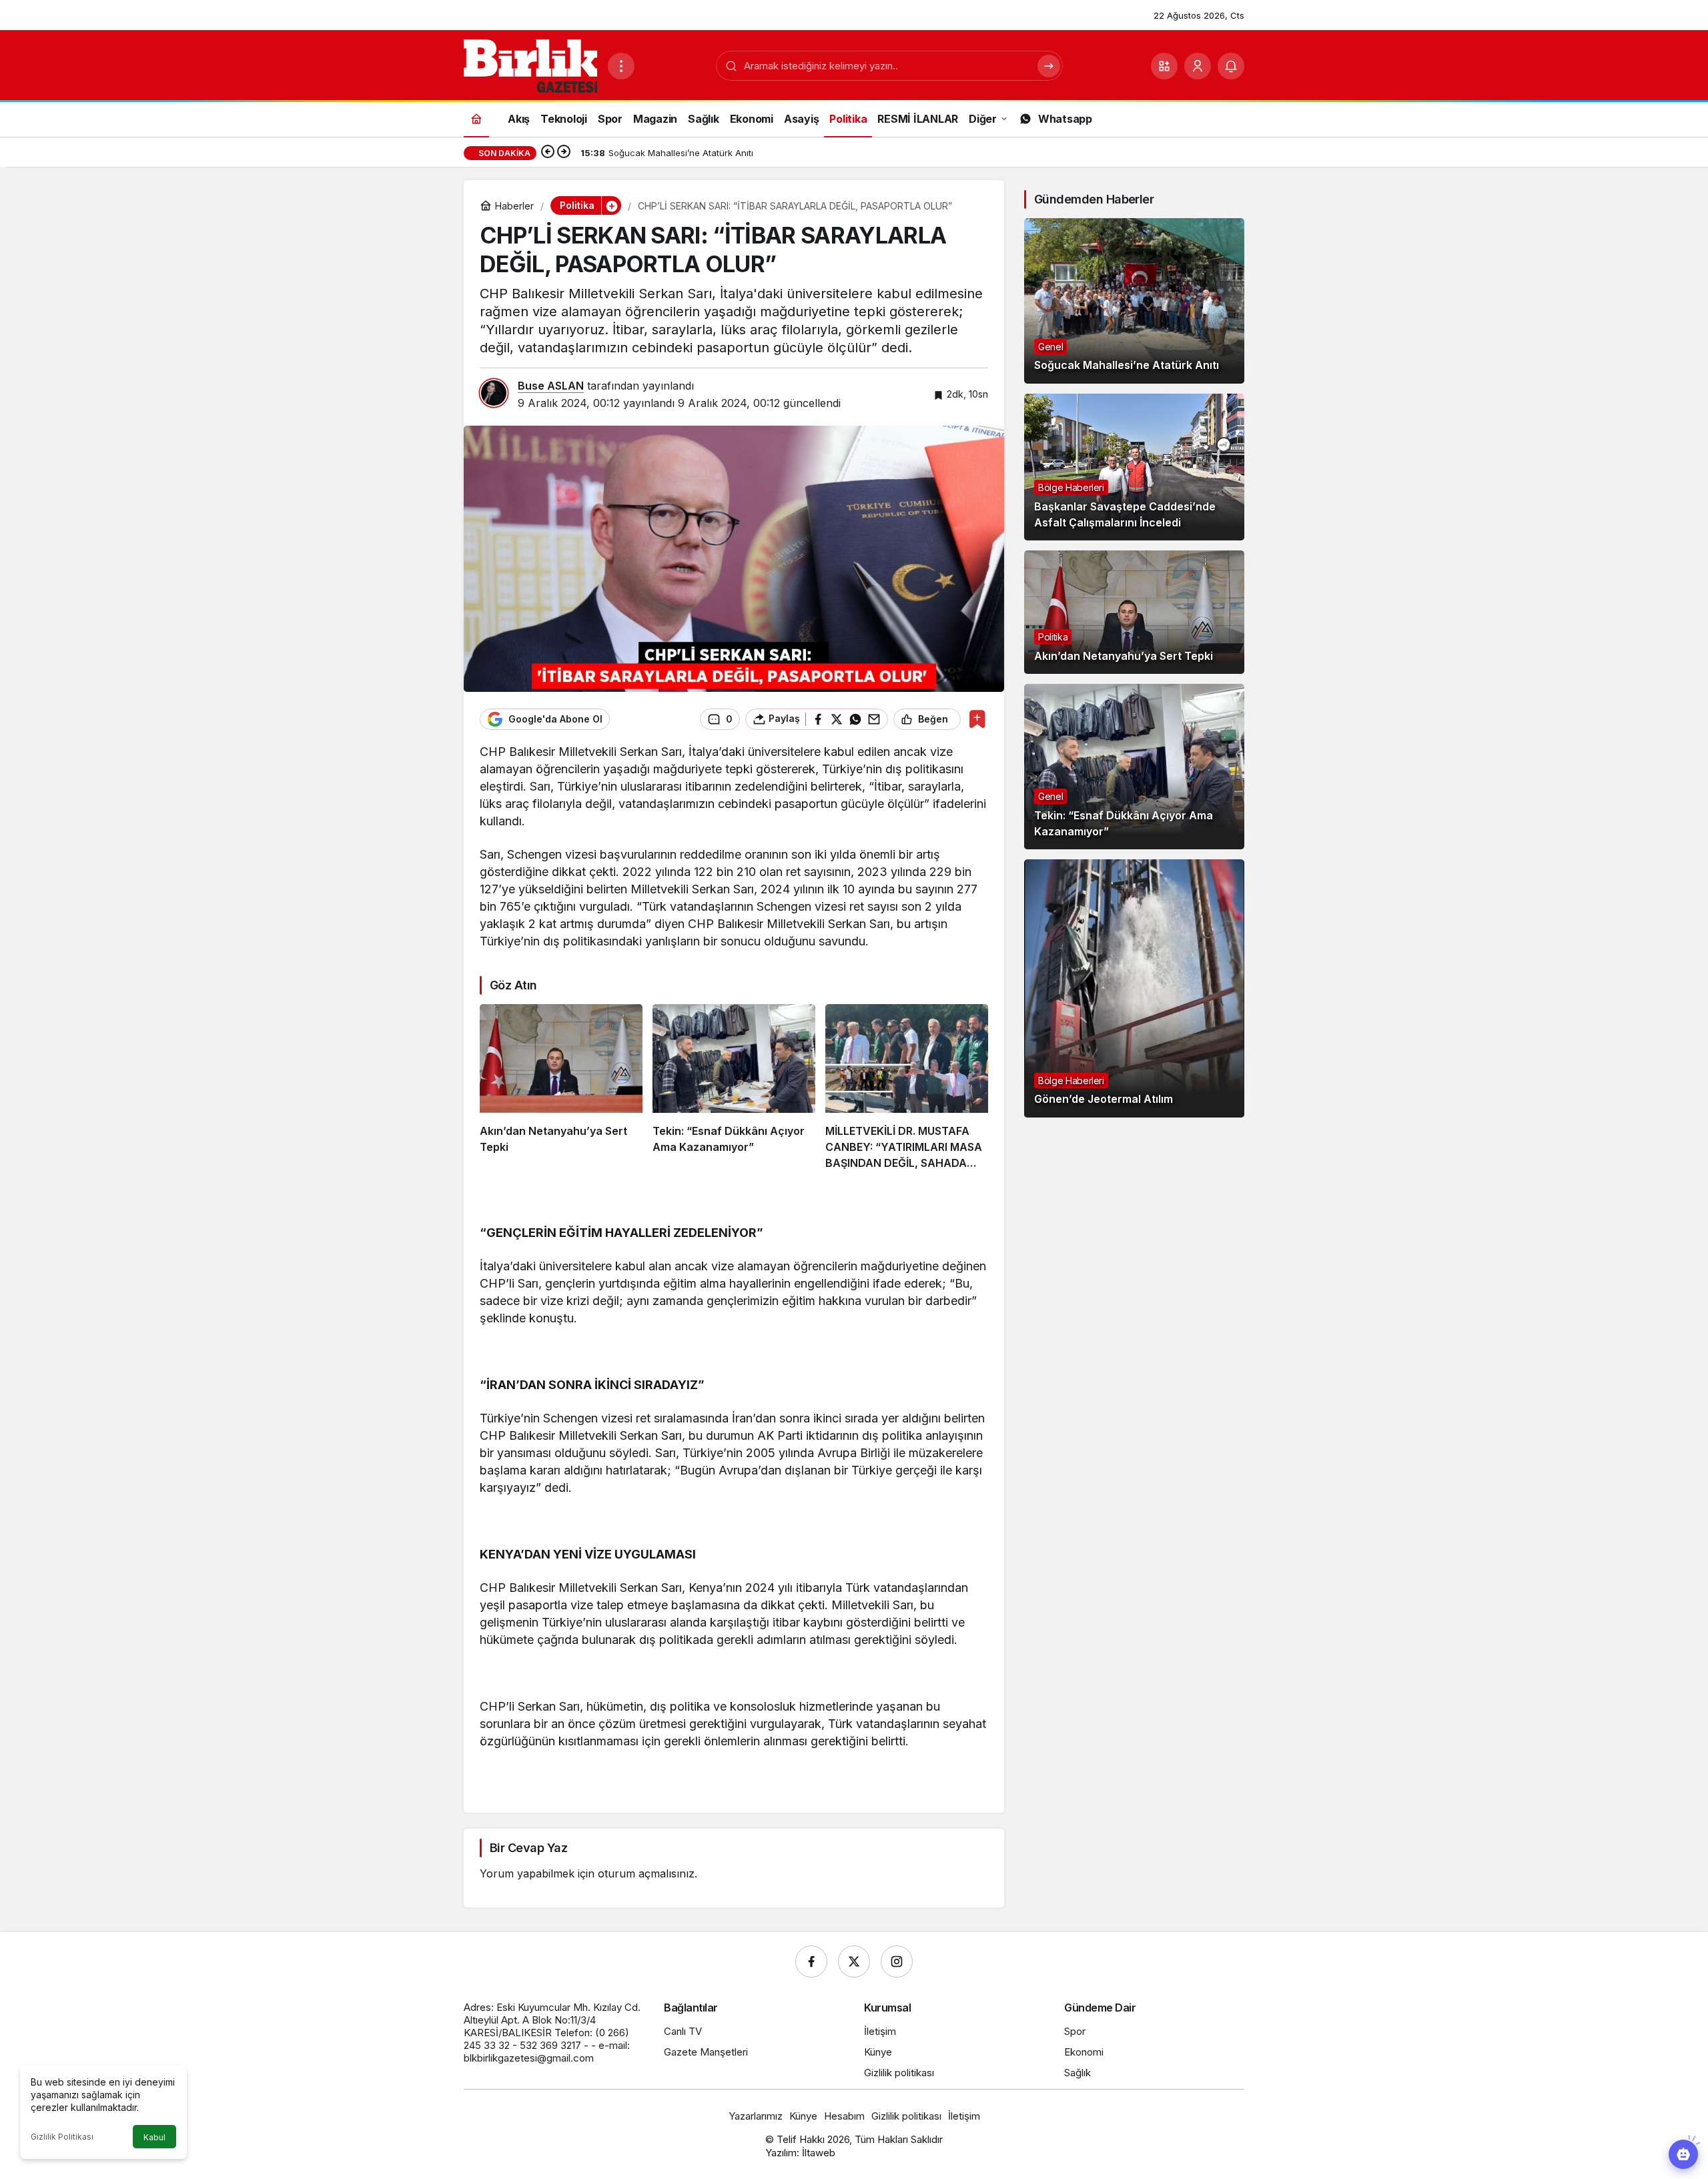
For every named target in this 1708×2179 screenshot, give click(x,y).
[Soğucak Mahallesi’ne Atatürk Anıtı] (1134, 301)
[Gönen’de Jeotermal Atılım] (1134, 988)
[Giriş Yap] (1198, 66)
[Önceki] (548, 153)
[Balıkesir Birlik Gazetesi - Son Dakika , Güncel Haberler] (530, 65)
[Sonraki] (564, 153)
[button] (1164, 66)
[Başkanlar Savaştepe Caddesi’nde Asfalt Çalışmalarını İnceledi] (1134, 467)
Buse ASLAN (551, 386)
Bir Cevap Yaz (528, 1848)
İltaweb (819, 2153)
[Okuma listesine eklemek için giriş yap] (977, 719)
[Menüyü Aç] (621, 66)
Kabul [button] (154, 2137)
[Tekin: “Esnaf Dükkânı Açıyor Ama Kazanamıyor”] (734, 1087)
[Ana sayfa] (476, 118)
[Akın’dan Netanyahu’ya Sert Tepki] (561, 1087)
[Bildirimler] (1231, 66)
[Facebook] (811, 1962)
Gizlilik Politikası (62, 2137)
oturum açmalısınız (646, 1873)
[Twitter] (854, 1962)
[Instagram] (897, 1962)
